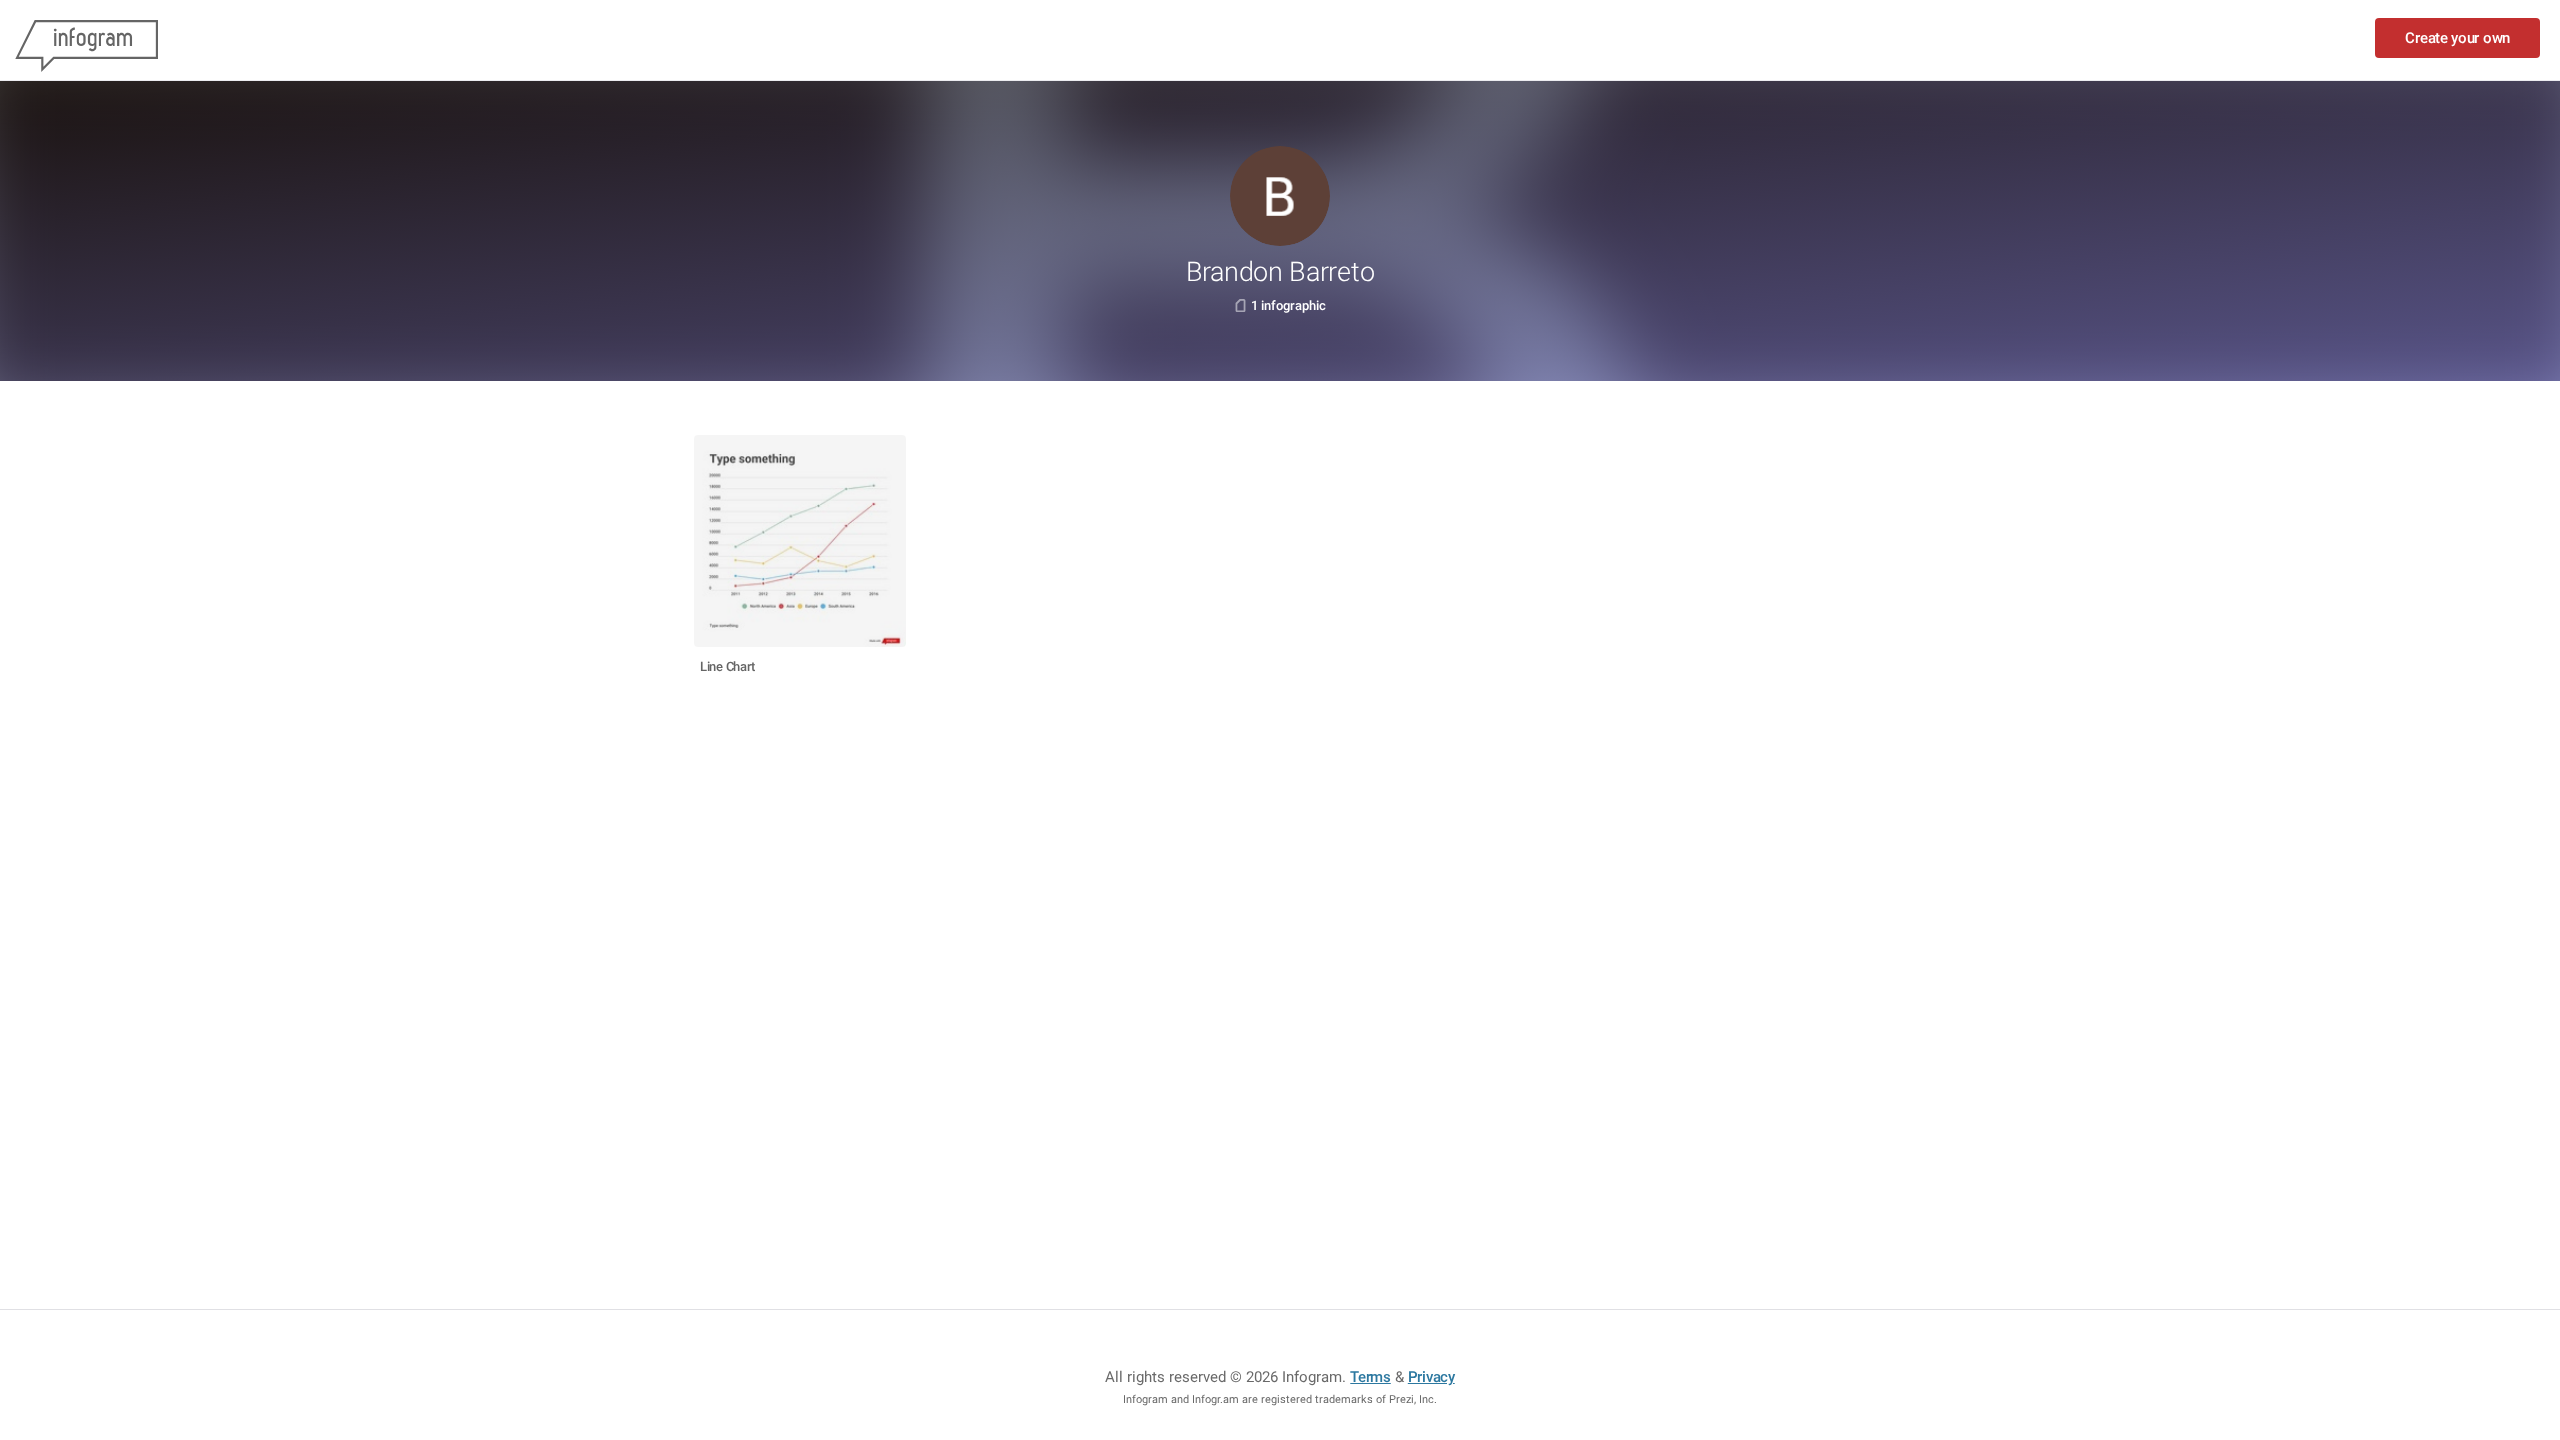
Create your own (2457, 38)
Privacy (1431, 1377)
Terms (1370, 1377)
